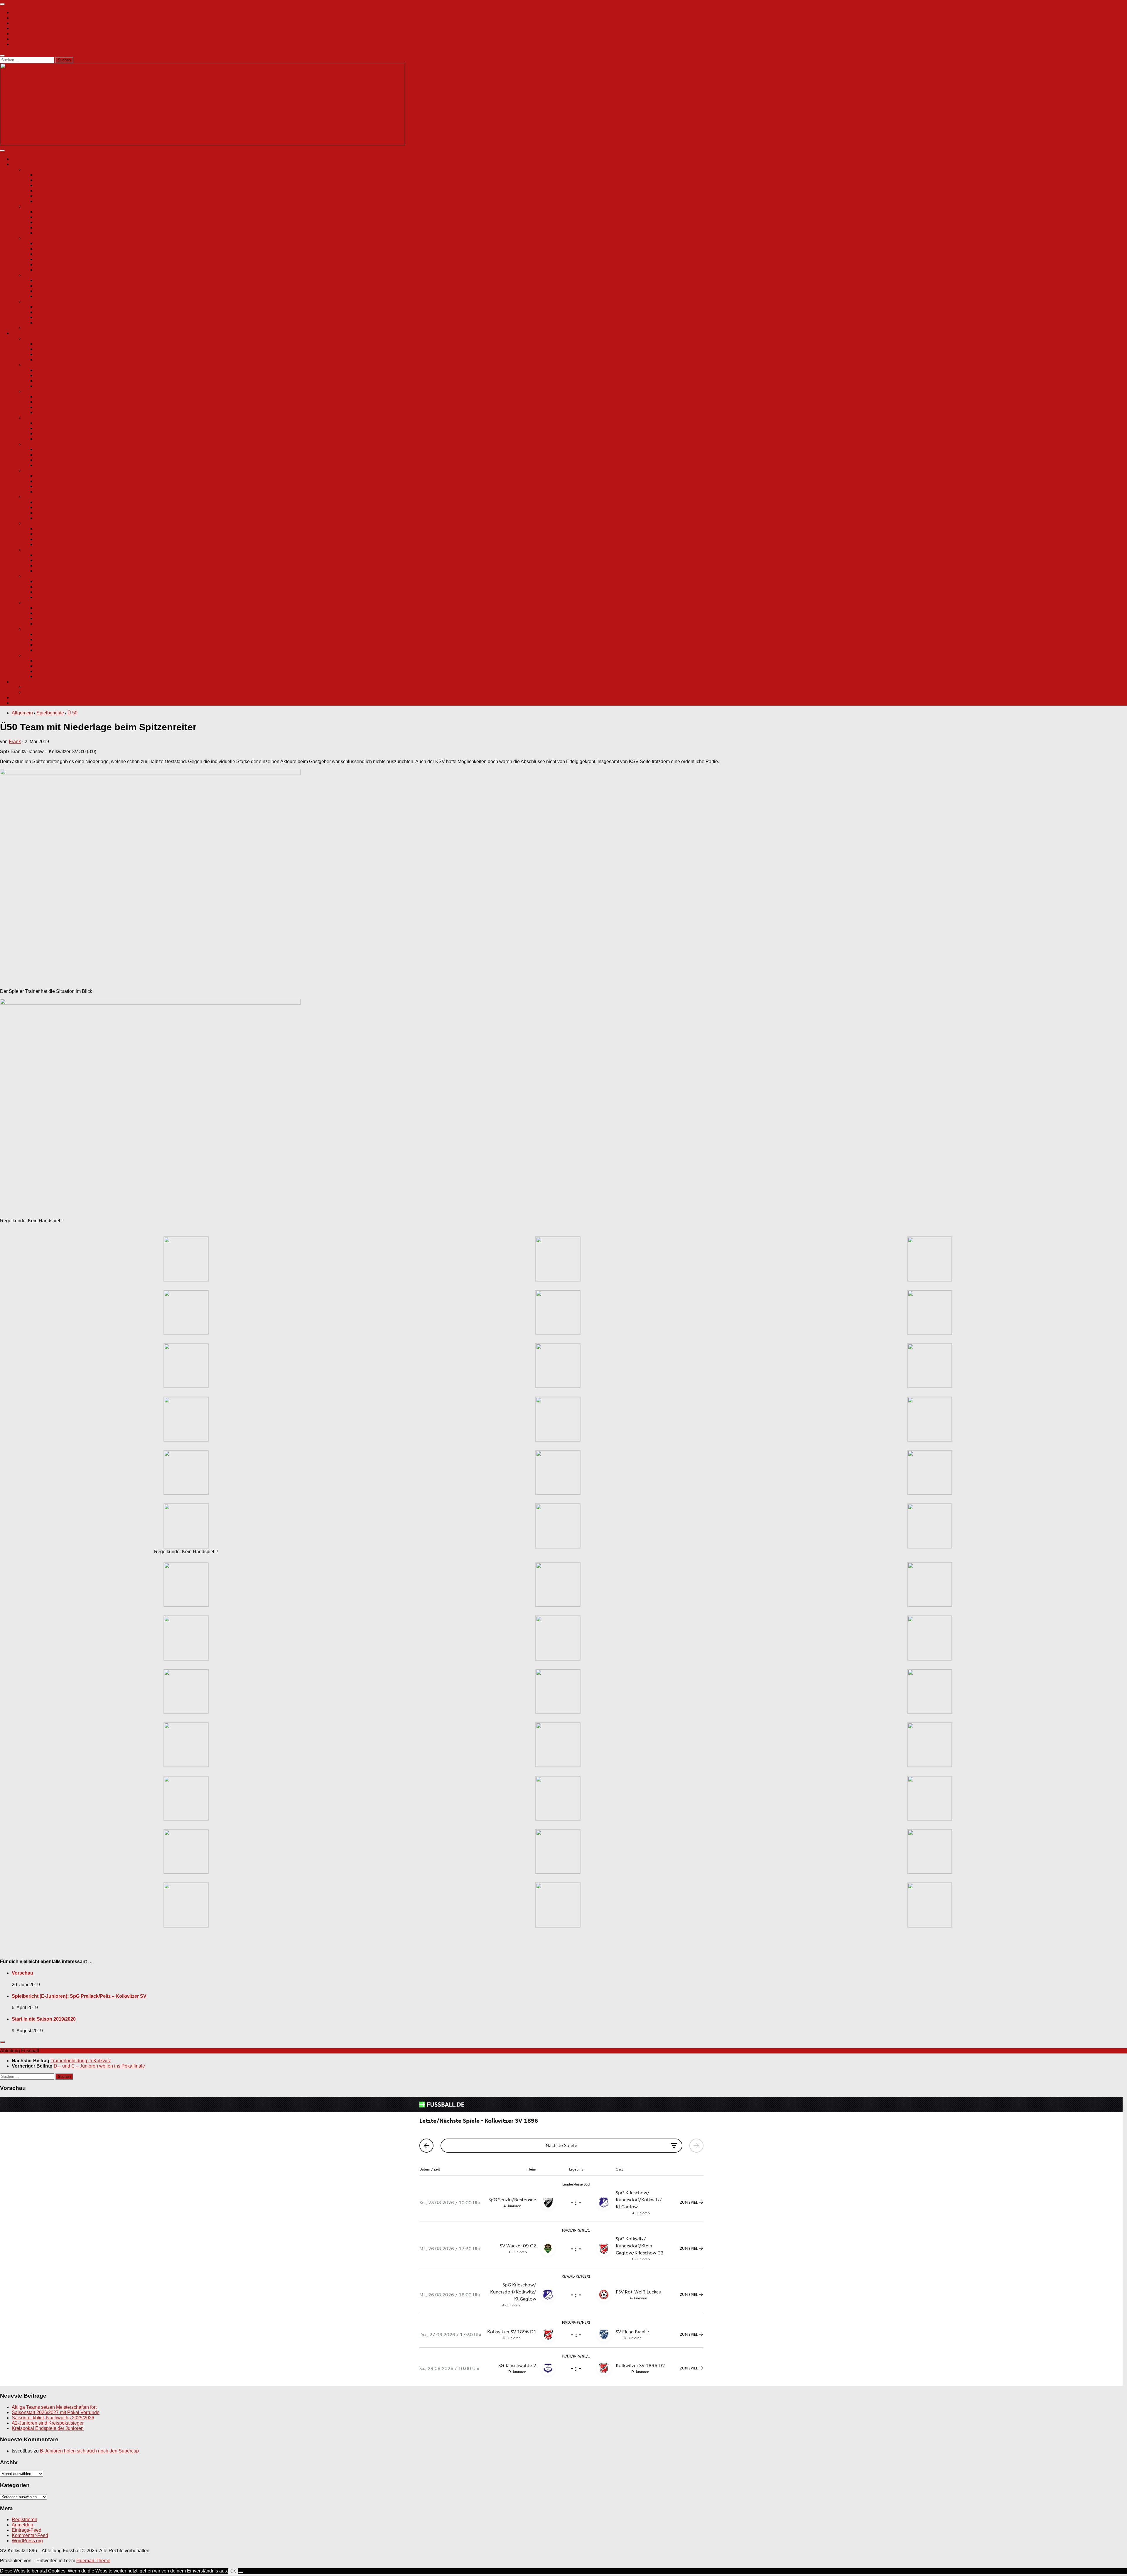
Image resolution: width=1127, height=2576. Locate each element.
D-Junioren (35, 497)
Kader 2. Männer (53, 212)
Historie (20, 703)
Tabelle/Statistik (52, 312)
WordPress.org (27, 2541)
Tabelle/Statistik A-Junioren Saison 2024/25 (81, 349)
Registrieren (25, 2520)
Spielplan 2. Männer (56, 217)
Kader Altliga (49, 243)
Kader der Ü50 (50, 280)
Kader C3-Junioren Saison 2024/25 (72, 476)
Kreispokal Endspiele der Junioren (48, 2428)
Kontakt (20, 682)
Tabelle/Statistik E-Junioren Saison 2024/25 (81, 534)
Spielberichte (49, 191)
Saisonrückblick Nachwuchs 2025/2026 (53, 2418)
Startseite (22, 12)
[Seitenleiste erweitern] (2, 2042)
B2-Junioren (36, 391)
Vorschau (22, 1973)
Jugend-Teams (27, 333)
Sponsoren (47, 201)
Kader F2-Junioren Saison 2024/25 (72, 634)
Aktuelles (21, 159)
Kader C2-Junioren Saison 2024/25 (72, 449)
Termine (44, 196)
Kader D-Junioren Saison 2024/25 (71, 502)
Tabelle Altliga (50, 259)
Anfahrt (31, 692)
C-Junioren (35, 418)
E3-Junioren (36, 576)
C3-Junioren (36, 470)
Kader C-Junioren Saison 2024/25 (71, 423)
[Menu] (2, 4)
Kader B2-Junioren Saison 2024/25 (72, 397)
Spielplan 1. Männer (56, 180)
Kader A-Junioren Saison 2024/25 (70, 344)
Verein (18, 18)
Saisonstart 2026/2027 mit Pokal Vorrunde (56, 2412)
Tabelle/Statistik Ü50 (57, 286)
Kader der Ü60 (50, 307)
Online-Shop (25, 23)
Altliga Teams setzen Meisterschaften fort (54, 2407)
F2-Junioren (36, 629)
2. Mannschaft (38, 206)
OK (233, 2571)
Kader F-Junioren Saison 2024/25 (70, 608)
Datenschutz (25, 39)
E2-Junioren (36, 550)
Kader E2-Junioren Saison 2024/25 (72, 555)
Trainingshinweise (54, 676)
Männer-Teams (27, 164)
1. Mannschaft (38, 169)
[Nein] (241, 2572)
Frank (15, 742)
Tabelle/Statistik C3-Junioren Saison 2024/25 (82, 481)
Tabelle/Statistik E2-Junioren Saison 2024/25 (82, 560)
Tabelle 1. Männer (54, 185)
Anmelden (22, 2525)
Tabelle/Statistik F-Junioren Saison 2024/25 (81, 613)
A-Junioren (35, 338)
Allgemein (22, 713)
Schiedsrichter (38, 328)
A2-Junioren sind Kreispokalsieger (48, 2423)
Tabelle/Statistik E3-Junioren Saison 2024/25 (82, 587)
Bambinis (33, 655)
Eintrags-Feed (27, 2530)
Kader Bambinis (52, 661)
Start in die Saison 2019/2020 (44, 2019)
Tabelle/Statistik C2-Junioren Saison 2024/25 (82, 455)
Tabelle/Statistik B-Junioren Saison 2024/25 (81, 375)
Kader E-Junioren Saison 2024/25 (71, 529)
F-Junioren (35, 602)
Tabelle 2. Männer (54, 222)
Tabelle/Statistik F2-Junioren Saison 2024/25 (82, 639)
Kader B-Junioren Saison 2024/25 (71, 370)
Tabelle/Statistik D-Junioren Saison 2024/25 (81, 507)
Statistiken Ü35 (51, 249)
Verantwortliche (40, 687)
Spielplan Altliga (52, 254)
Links (17, 698)
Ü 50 (28, 275)
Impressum (23, 34)
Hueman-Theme (93, 2561)
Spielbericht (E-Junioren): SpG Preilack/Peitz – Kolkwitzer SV (79, 1996)
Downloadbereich (30, 44)
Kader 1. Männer (53, 175)
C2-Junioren (36, 444)
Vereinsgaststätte (30, 28)
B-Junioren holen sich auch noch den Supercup (89, 2451)
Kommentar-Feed (30, 2535)
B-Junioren (35, 365)
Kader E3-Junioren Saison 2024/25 (72, 581)
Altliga (30, 238)
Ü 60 (28, 301)
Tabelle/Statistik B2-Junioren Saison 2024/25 (82, 402)
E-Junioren (35, 523)
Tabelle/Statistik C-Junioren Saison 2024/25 (81, 428)
